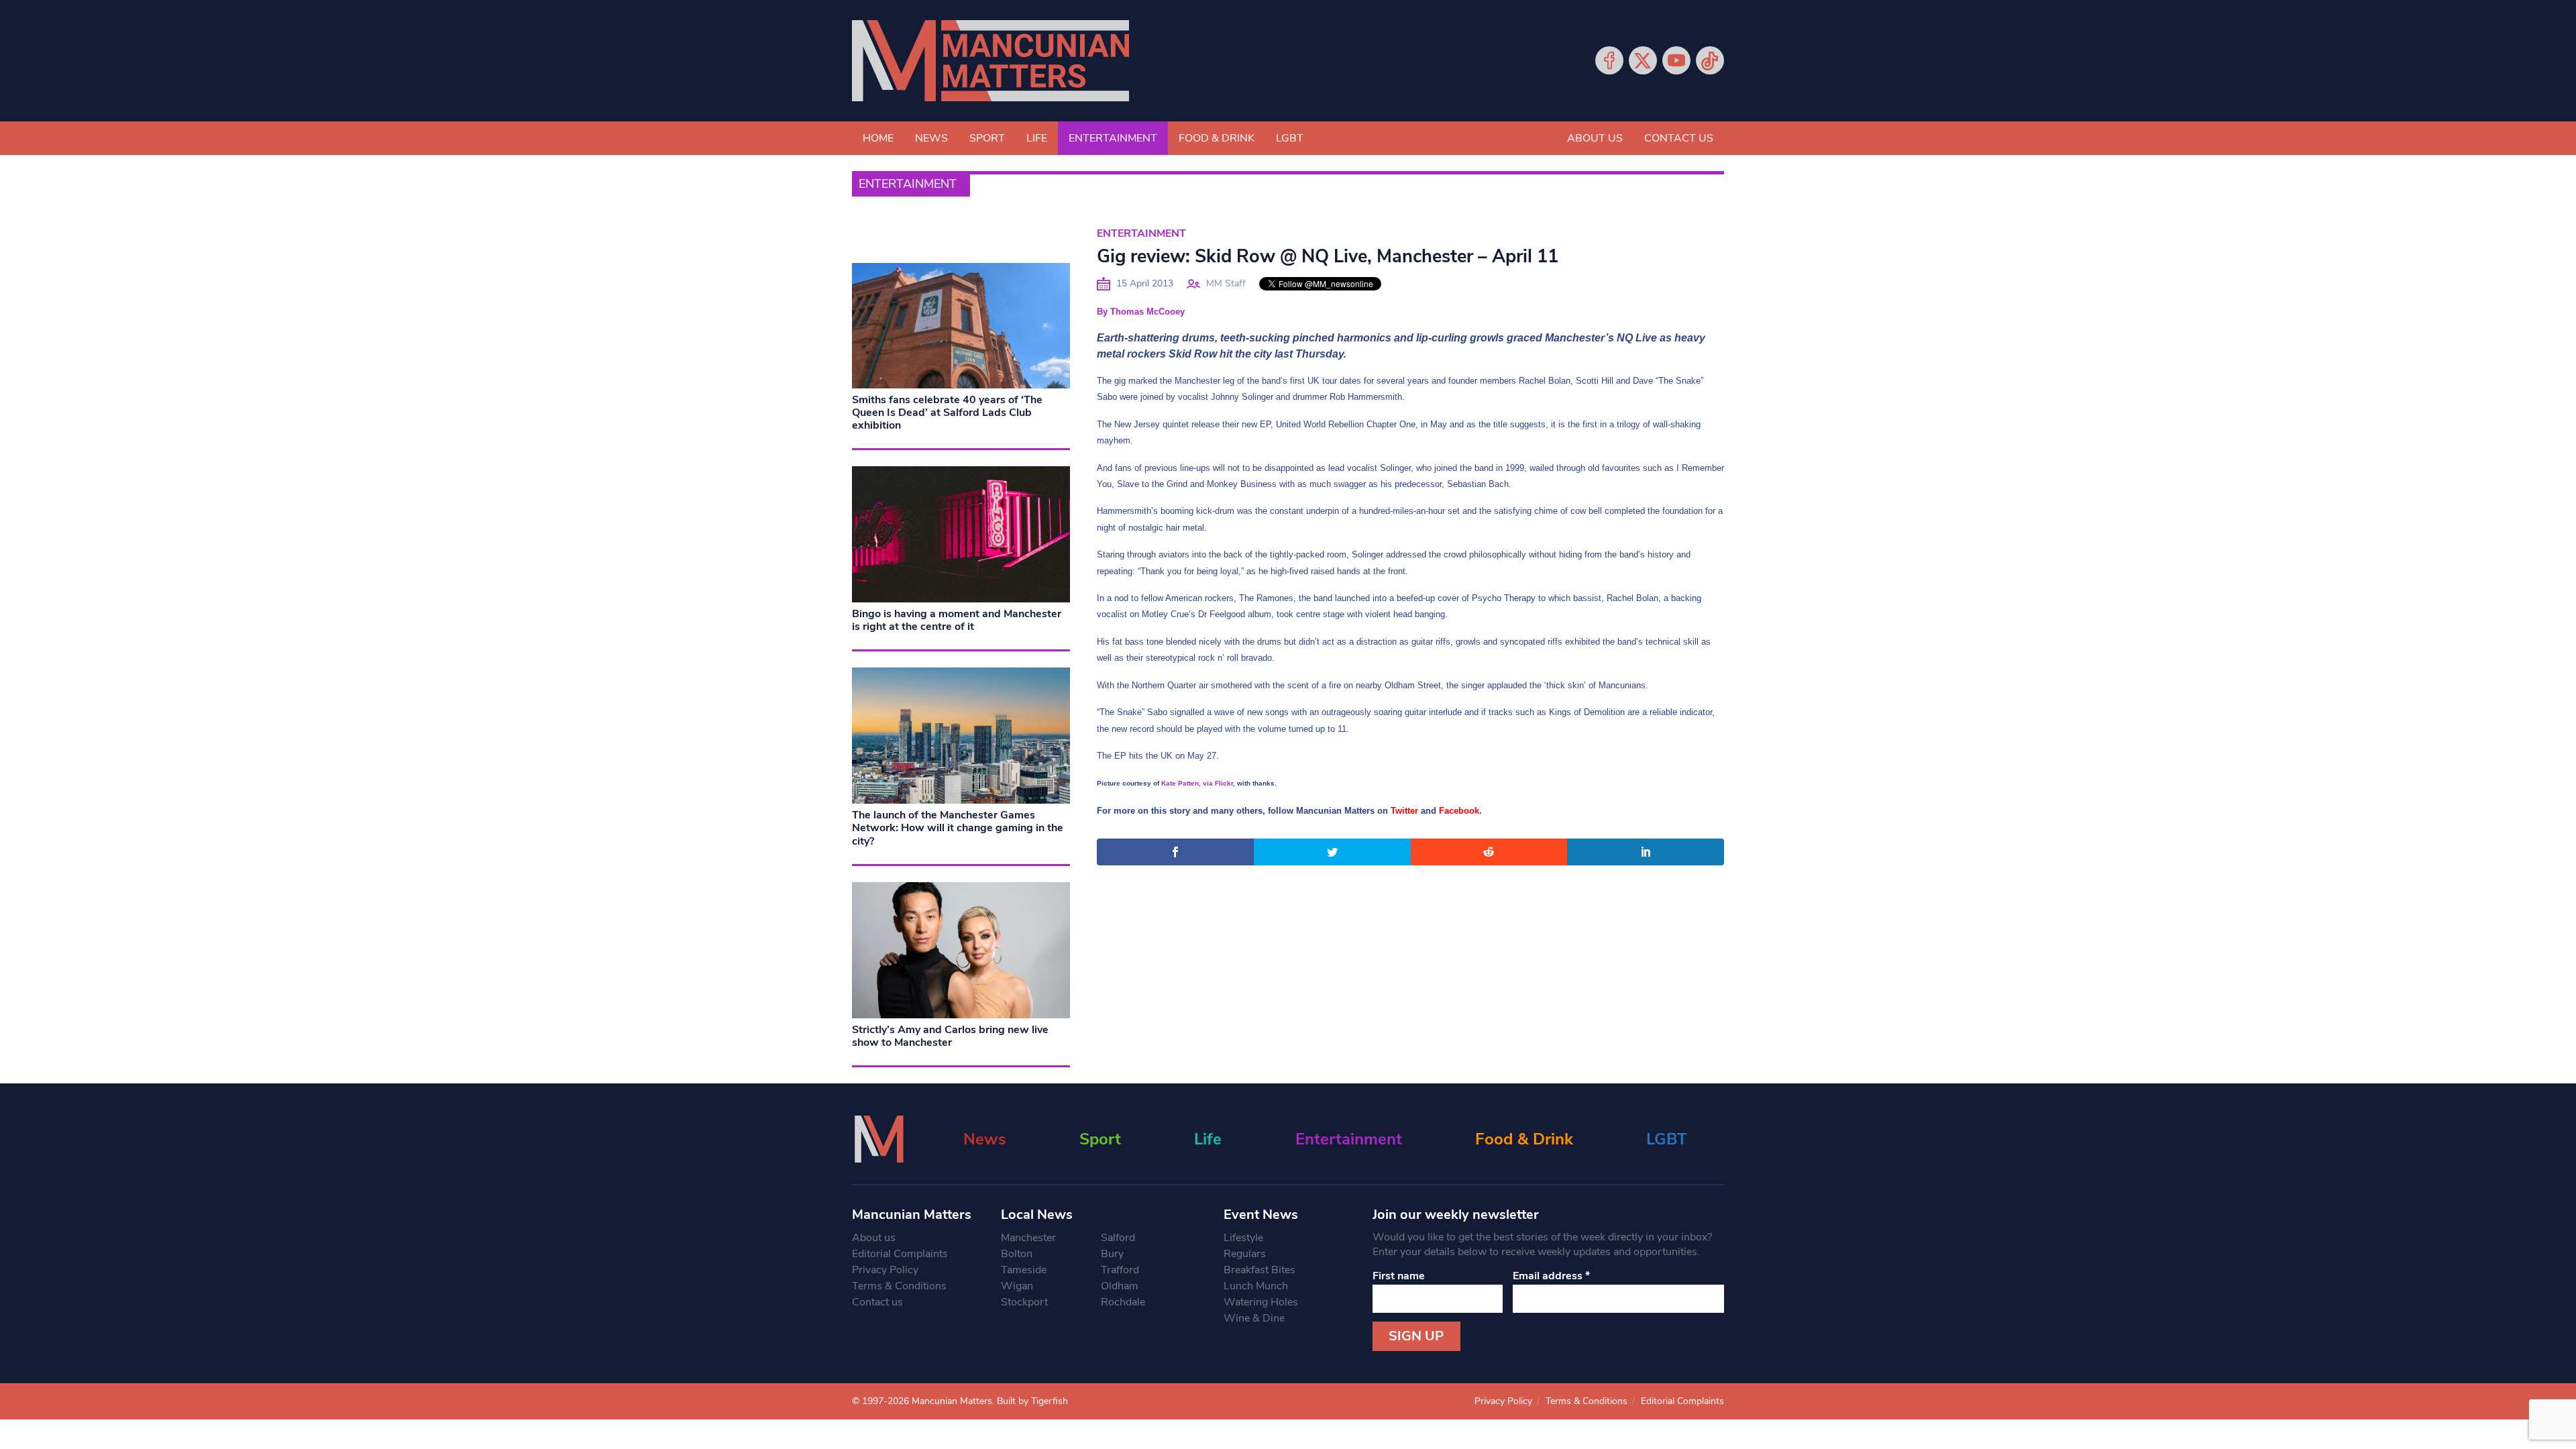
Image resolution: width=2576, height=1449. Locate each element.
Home (878, 138)
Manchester (1028, 1238)
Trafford (1120, 1270)
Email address (1551, 1276)
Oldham (1120, 1286)
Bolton (1017, 1254)
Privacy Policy (885, 1270)
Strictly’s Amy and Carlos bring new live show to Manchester (950, 1036)
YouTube (1676, 60)
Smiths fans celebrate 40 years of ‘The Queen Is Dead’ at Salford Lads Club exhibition (947, 413)
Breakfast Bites (1259, 1270)
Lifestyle (1243, 1238)
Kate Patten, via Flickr (1197, 783)
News (931, 138)
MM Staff (1226, 283)
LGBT (1290, 138)
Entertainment (1113, 138)
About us (1595, 138)
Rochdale (1123, 1302)
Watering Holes (1261, 1302)
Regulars (1245, 1254)
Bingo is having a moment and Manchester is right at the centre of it (957, 620)
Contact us (1679, 138)
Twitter (1643, 60)
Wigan (1017, 1286)
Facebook (1609, 60)
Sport (987, 138)
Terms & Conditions (899, 1286)
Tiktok (1710, 60)
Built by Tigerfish (1032, 1401)
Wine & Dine (1254, 1318)
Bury (1112, 1254)
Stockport (1024, 1302)
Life (1037, 138)
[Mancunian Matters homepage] (990, 61)
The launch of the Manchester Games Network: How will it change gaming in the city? (958, 828)
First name (1399, 1276)
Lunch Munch (1256, 1286)
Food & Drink (1217, 138)
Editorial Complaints (900, 1254)
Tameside (1024, 1270)
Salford (1118, 1238)
